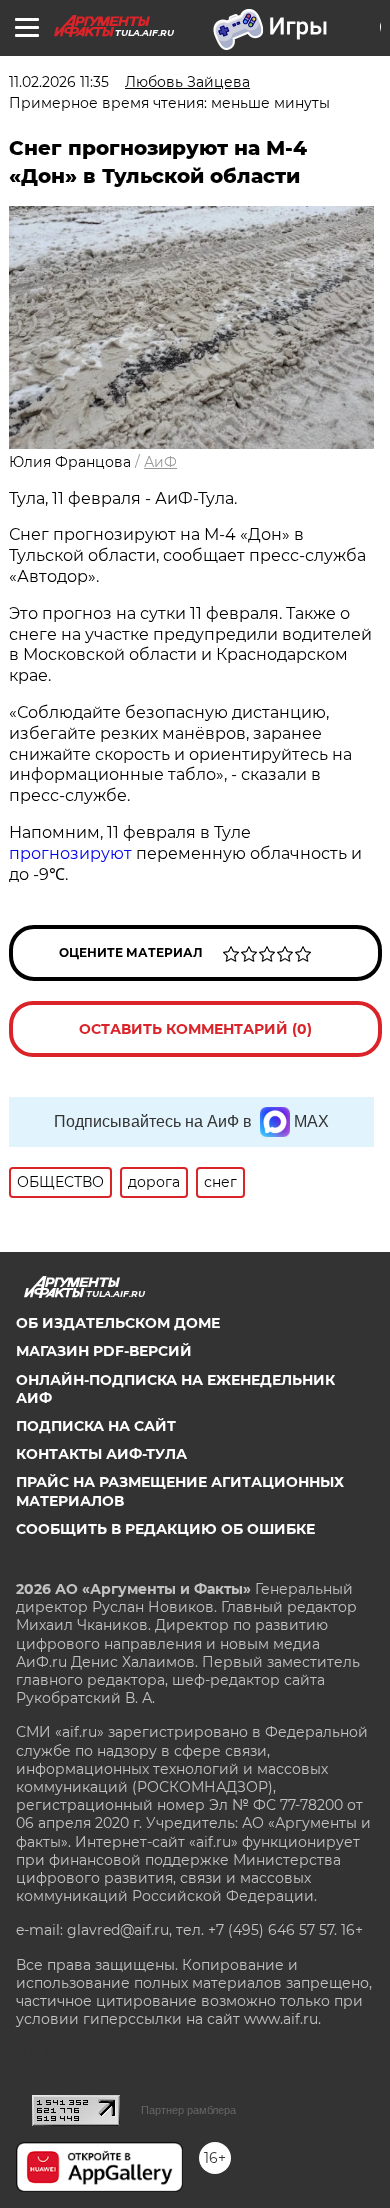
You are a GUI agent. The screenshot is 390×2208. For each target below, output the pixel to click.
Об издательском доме (118, 1323)
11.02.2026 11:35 (59, 82)
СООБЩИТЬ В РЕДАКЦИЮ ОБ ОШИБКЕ (165, 1529)
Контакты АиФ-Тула (101, 1454)
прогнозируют (70, 853)
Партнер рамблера (188, 2110)
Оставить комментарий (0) (195, 1029)
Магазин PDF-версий (104, 1351)
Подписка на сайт (96, 1426)
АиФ (160, 462)
